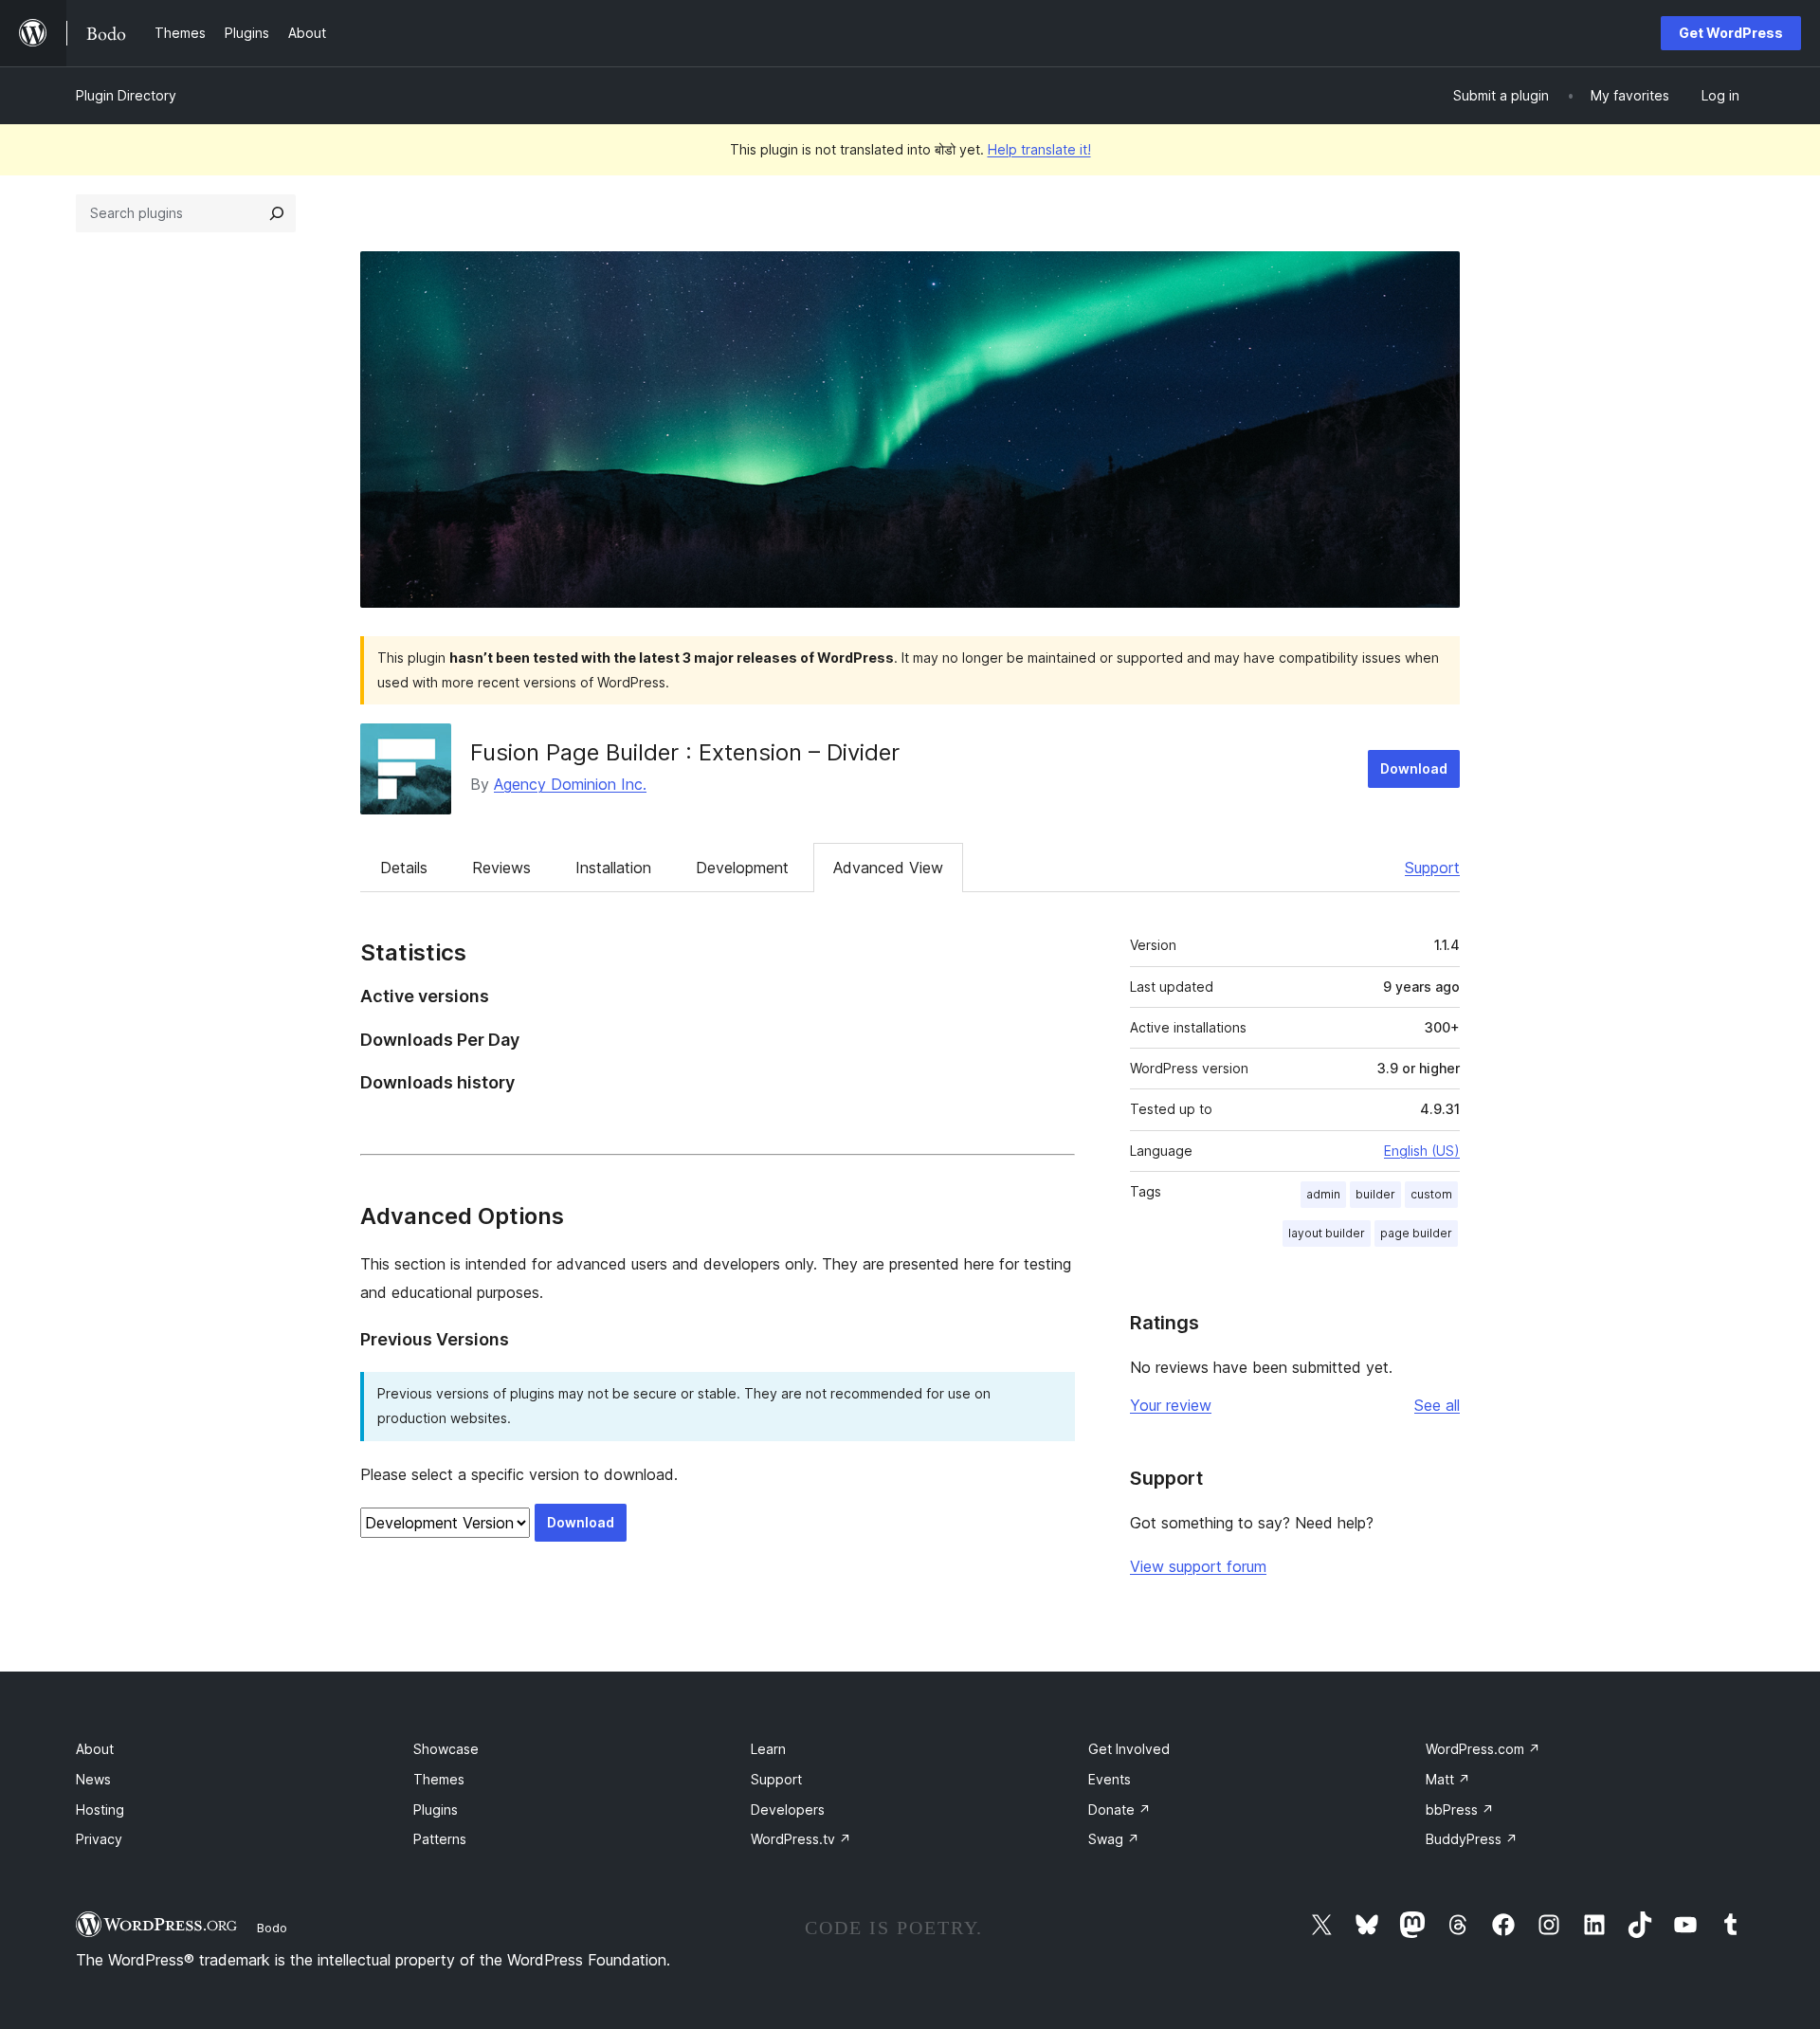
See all (1437, 1405)
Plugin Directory (126, 95)
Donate (1119, 1810)
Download (1414, 768)
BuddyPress (1472, 1839)
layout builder (1327, 1233)
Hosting (100, 1810)
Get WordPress (1731, 33)
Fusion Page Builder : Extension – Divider (685, 752)
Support (1432, 868)
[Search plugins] (277, 213)
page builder (1416, 1233)
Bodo (272, 1928)
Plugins (436, 1810)
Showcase (446, 1749)
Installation (613, 868)
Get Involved (1129, 1749)
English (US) (1422, 1151)
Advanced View (888, 868)
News (93, 1779)
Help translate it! (1039, 149)
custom (1431, 1194)
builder (1375, 1194)
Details (404, 868)
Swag (1114, 1839)
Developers (788, 1810)
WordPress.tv (801, 1839)
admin (1323, 1194)
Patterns (440, 1839)
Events (1110, 1779)
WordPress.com (1483, 1749)
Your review (1171, 1405)
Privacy (99, 1839)
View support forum (1198, 1566)
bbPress (1460, 1810)
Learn (768, 1749)
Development (742, 868)
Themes (439, 1779)
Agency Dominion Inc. (570, 784)
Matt (1448, 1779)
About (95, 1749)
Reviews (501, 868)
